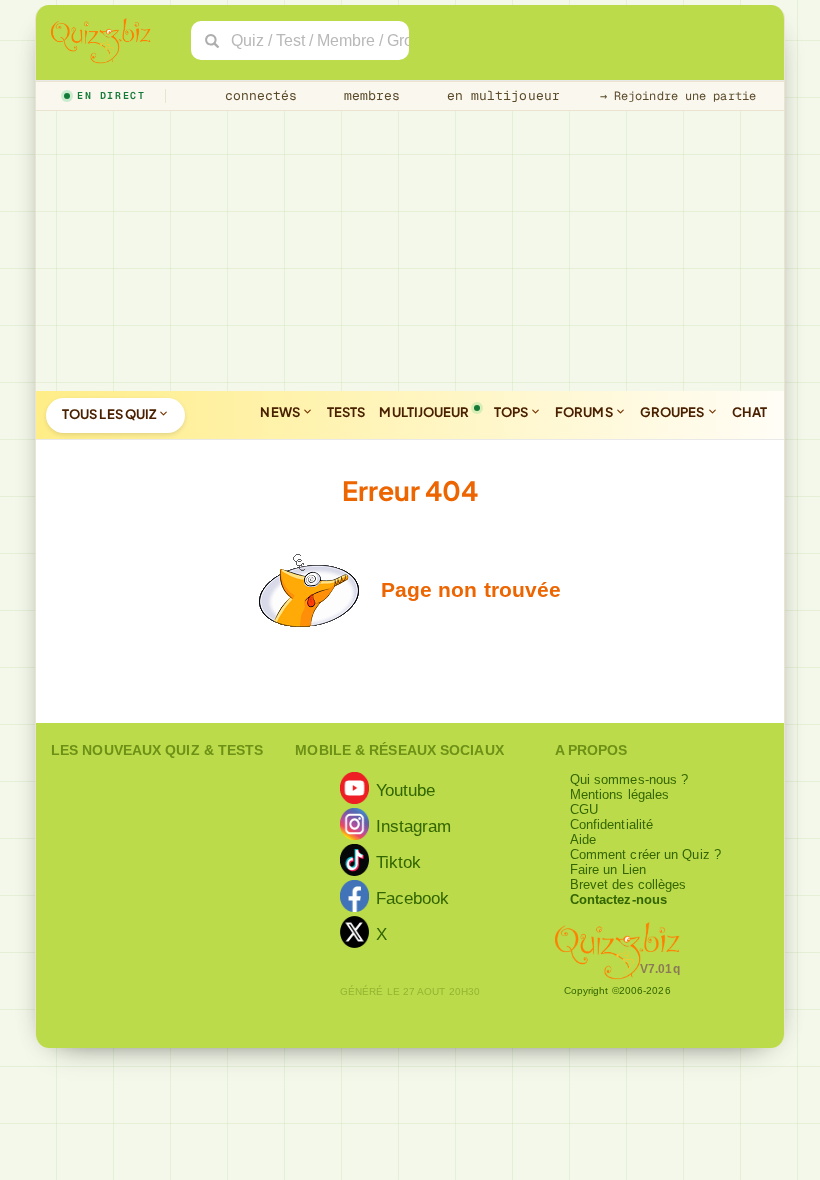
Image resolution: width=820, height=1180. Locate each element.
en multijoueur (499, 95)
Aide (583, 839)
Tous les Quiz (110, 414)
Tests (346, 412)
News (281, 412)
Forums (585, 412)
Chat (749, 412)
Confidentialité (612, 824)
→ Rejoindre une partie (678, 96)
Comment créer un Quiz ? (645, 854)
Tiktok (399, 862)
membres (368, 95)
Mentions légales (620, 794)
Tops (512, 412)
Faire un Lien (608, 869)
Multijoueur (424, 412)
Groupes (673, 412)
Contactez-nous (618, 899)
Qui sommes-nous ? (629, 779)
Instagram (414, 826)
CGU (584, 809)
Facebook (413, 898)
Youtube (406, 790)
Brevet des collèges (628, 884)
